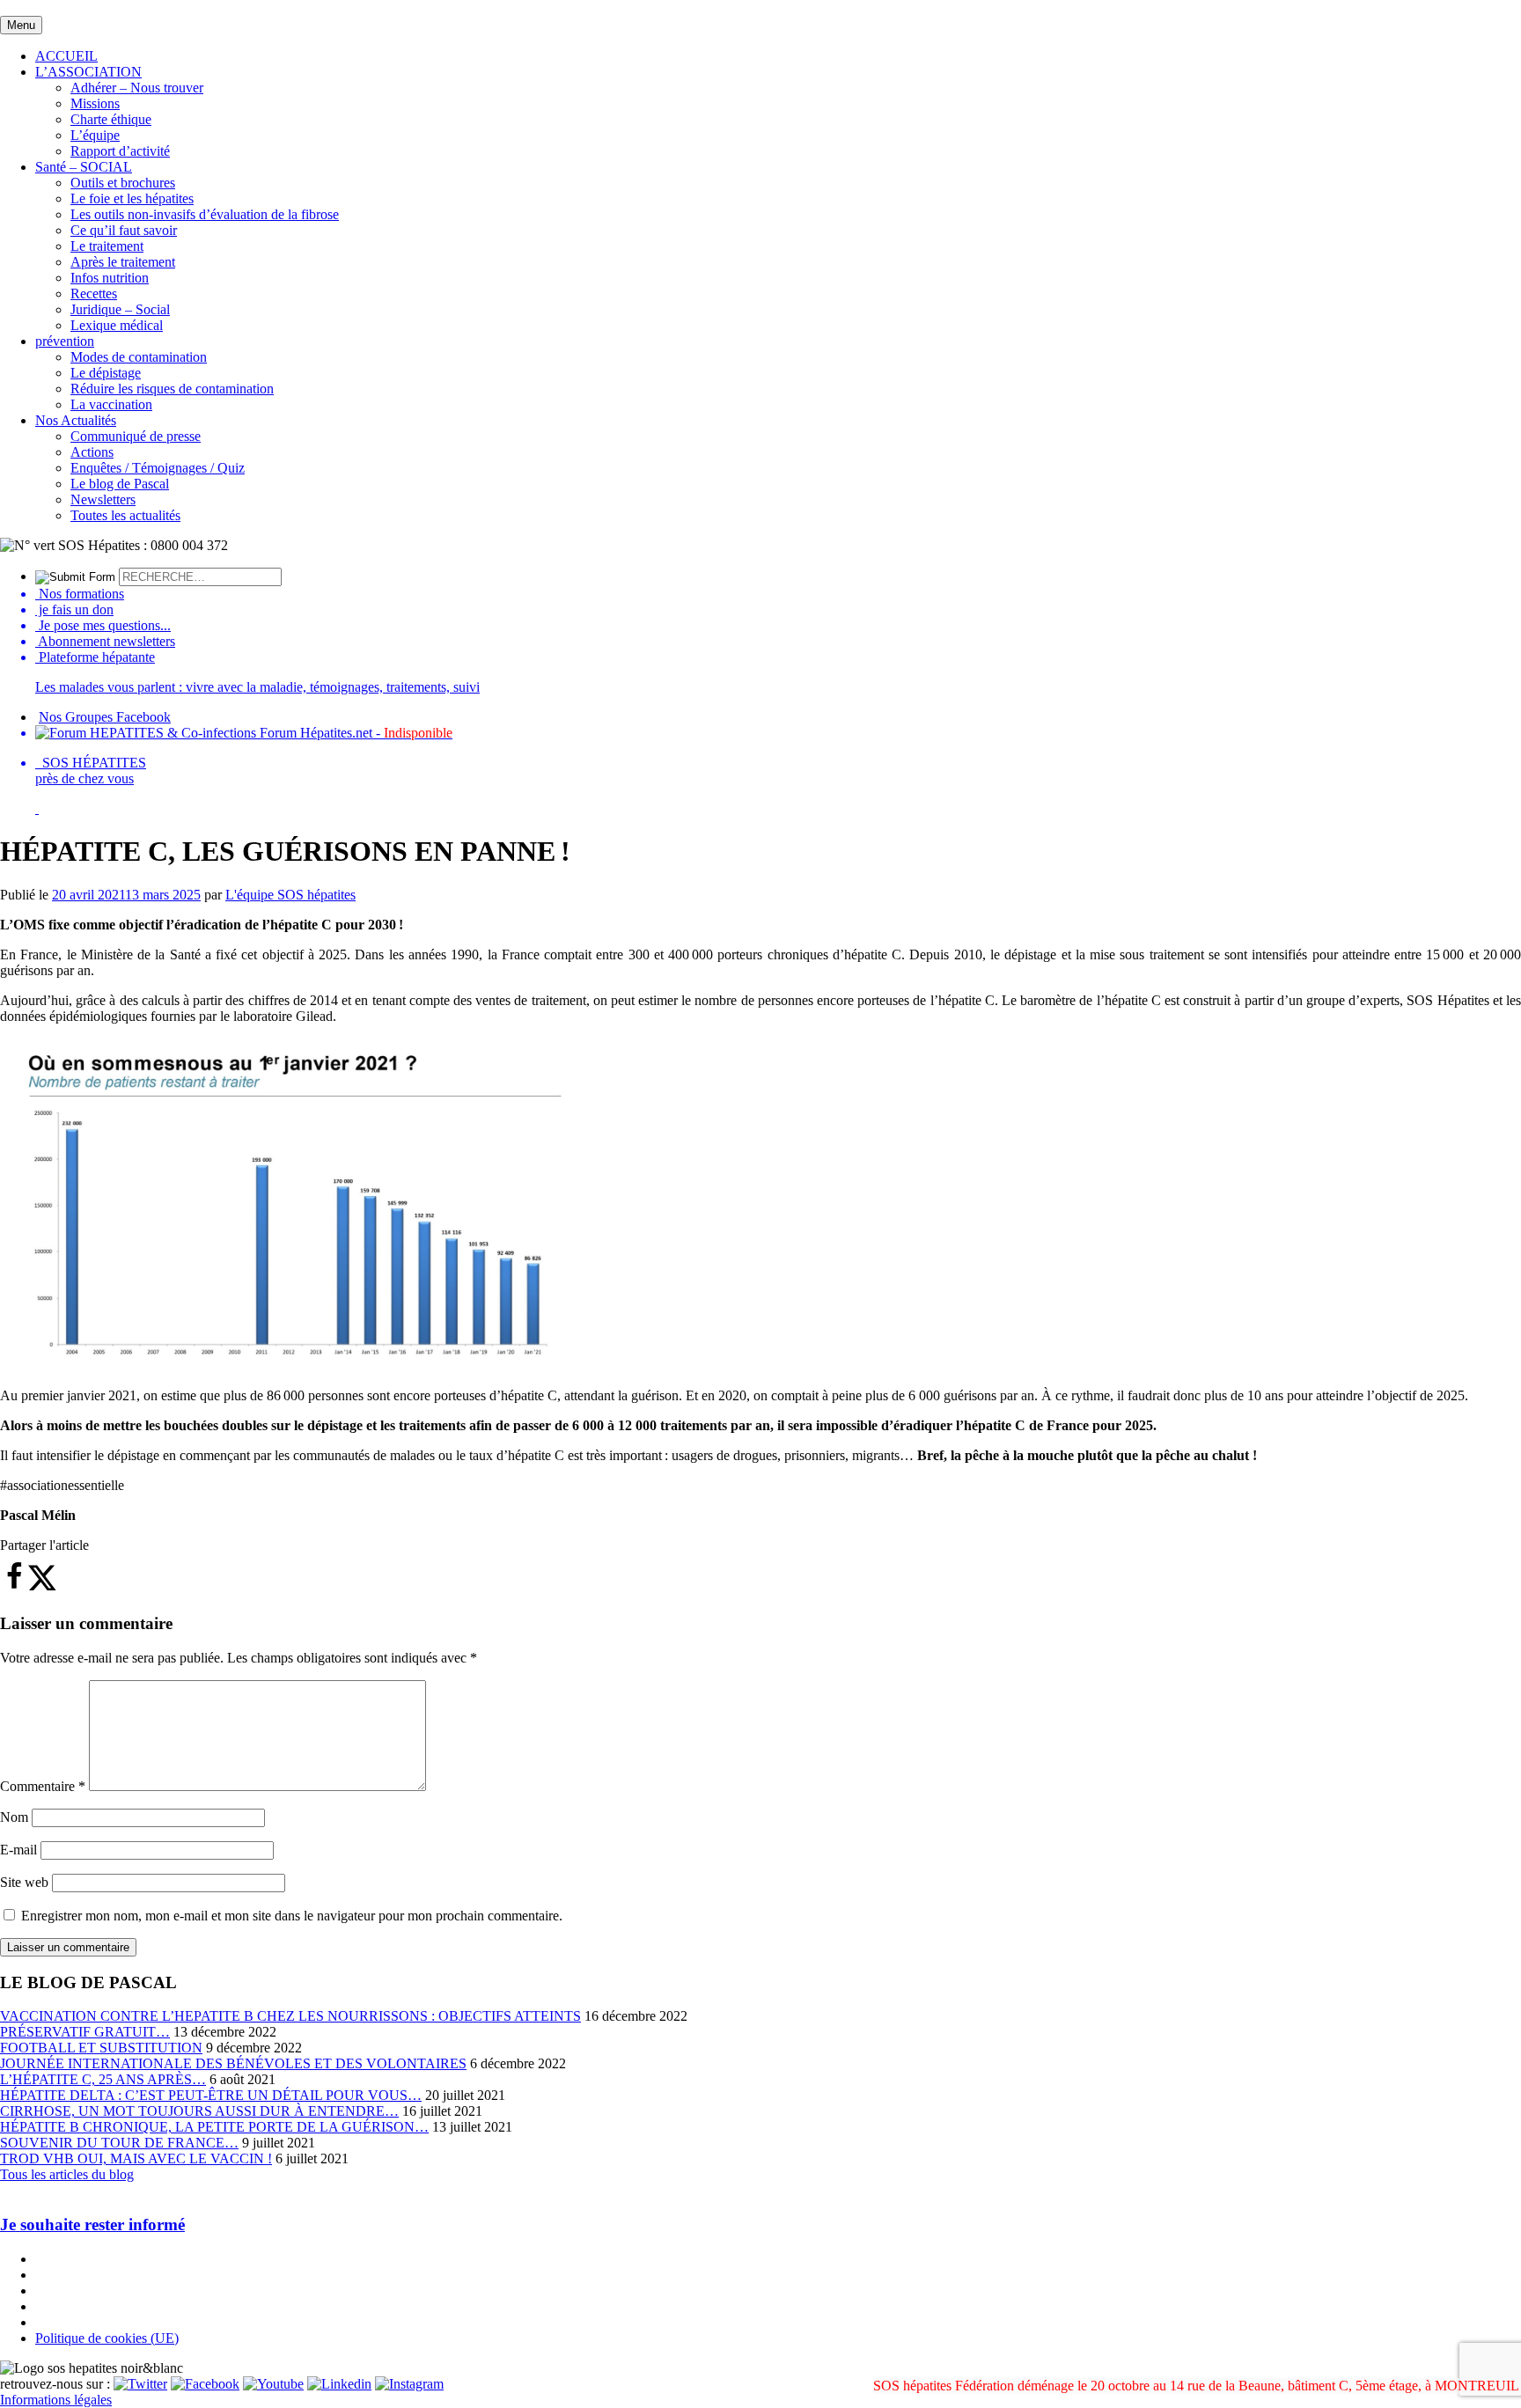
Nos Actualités (76, 420)
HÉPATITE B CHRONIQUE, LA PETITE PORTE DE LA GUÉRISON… (214, 2127)
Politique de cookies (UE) (107, 2338)
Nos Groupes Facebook (105, 717)
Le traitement (107, 246)
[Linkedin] (339, 2384)
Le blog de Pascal (120, 484)
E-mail (18, 1850)
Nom (14, 1817)
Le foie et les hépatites (132, 198)
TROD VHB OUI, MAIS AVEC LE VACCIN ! (136, 2158)
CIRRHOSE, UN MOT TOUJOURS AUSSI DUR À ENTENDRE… (199, 2111)
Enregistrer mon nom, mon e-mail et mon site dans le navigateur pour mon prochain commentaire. (292, 1916)
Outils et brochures (123, 183)
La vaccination (111, 404)
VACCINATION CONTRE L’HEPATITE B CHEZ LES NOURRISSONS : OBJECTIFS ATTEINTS (290, 2016)
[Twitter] (140, 2384)
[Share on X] (42, 1586)
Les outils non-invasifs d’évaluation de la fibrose (205, 214)
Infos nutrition (110, 278)
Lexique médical (117, 325)
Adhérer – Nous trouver (137, 88)
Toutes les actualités (125, 515)
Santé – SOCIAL (84, 167)
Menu (21, 25)
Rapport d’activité (120, 151)
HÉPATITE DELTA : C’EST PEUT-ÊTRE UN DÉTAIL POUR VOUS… (211, 2095)
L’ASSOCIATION (88, 72)
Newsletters (103, 499)
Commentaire (43, 1786)
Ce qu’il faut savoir (124, 230)
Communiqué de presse (136, 436)
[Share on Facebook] (14, 1586)
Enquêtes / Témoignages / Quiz (158, 468)
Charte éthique (111, 119)
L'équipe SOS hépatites (290, 895)
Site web (24, 1882)
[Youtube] (273, 2384)
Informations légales (56, 2400)
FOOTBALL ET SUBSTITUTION (101, 2048)
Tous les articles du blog (67, 2174)
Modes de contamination (139, 357)
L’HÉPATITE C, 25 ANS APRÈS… (103, 2079)
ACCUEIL (66, 56)
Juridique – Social (120, 309)
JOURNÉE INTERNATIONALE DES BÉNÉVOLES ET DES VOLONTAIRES (233, 2063)
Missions (95, 103)
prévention (65, 341)
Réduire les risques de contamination (172, 389)
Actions (92, 452)
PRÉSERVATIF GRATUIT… (85, 2032)
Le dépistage (106, 373)
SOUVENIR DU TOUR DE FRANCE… (119, 2143)
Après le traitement (123, 262)
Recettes (94, 294)
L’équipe (95, 135)
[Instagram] (409, 2384)
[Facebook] (205, 2384)
